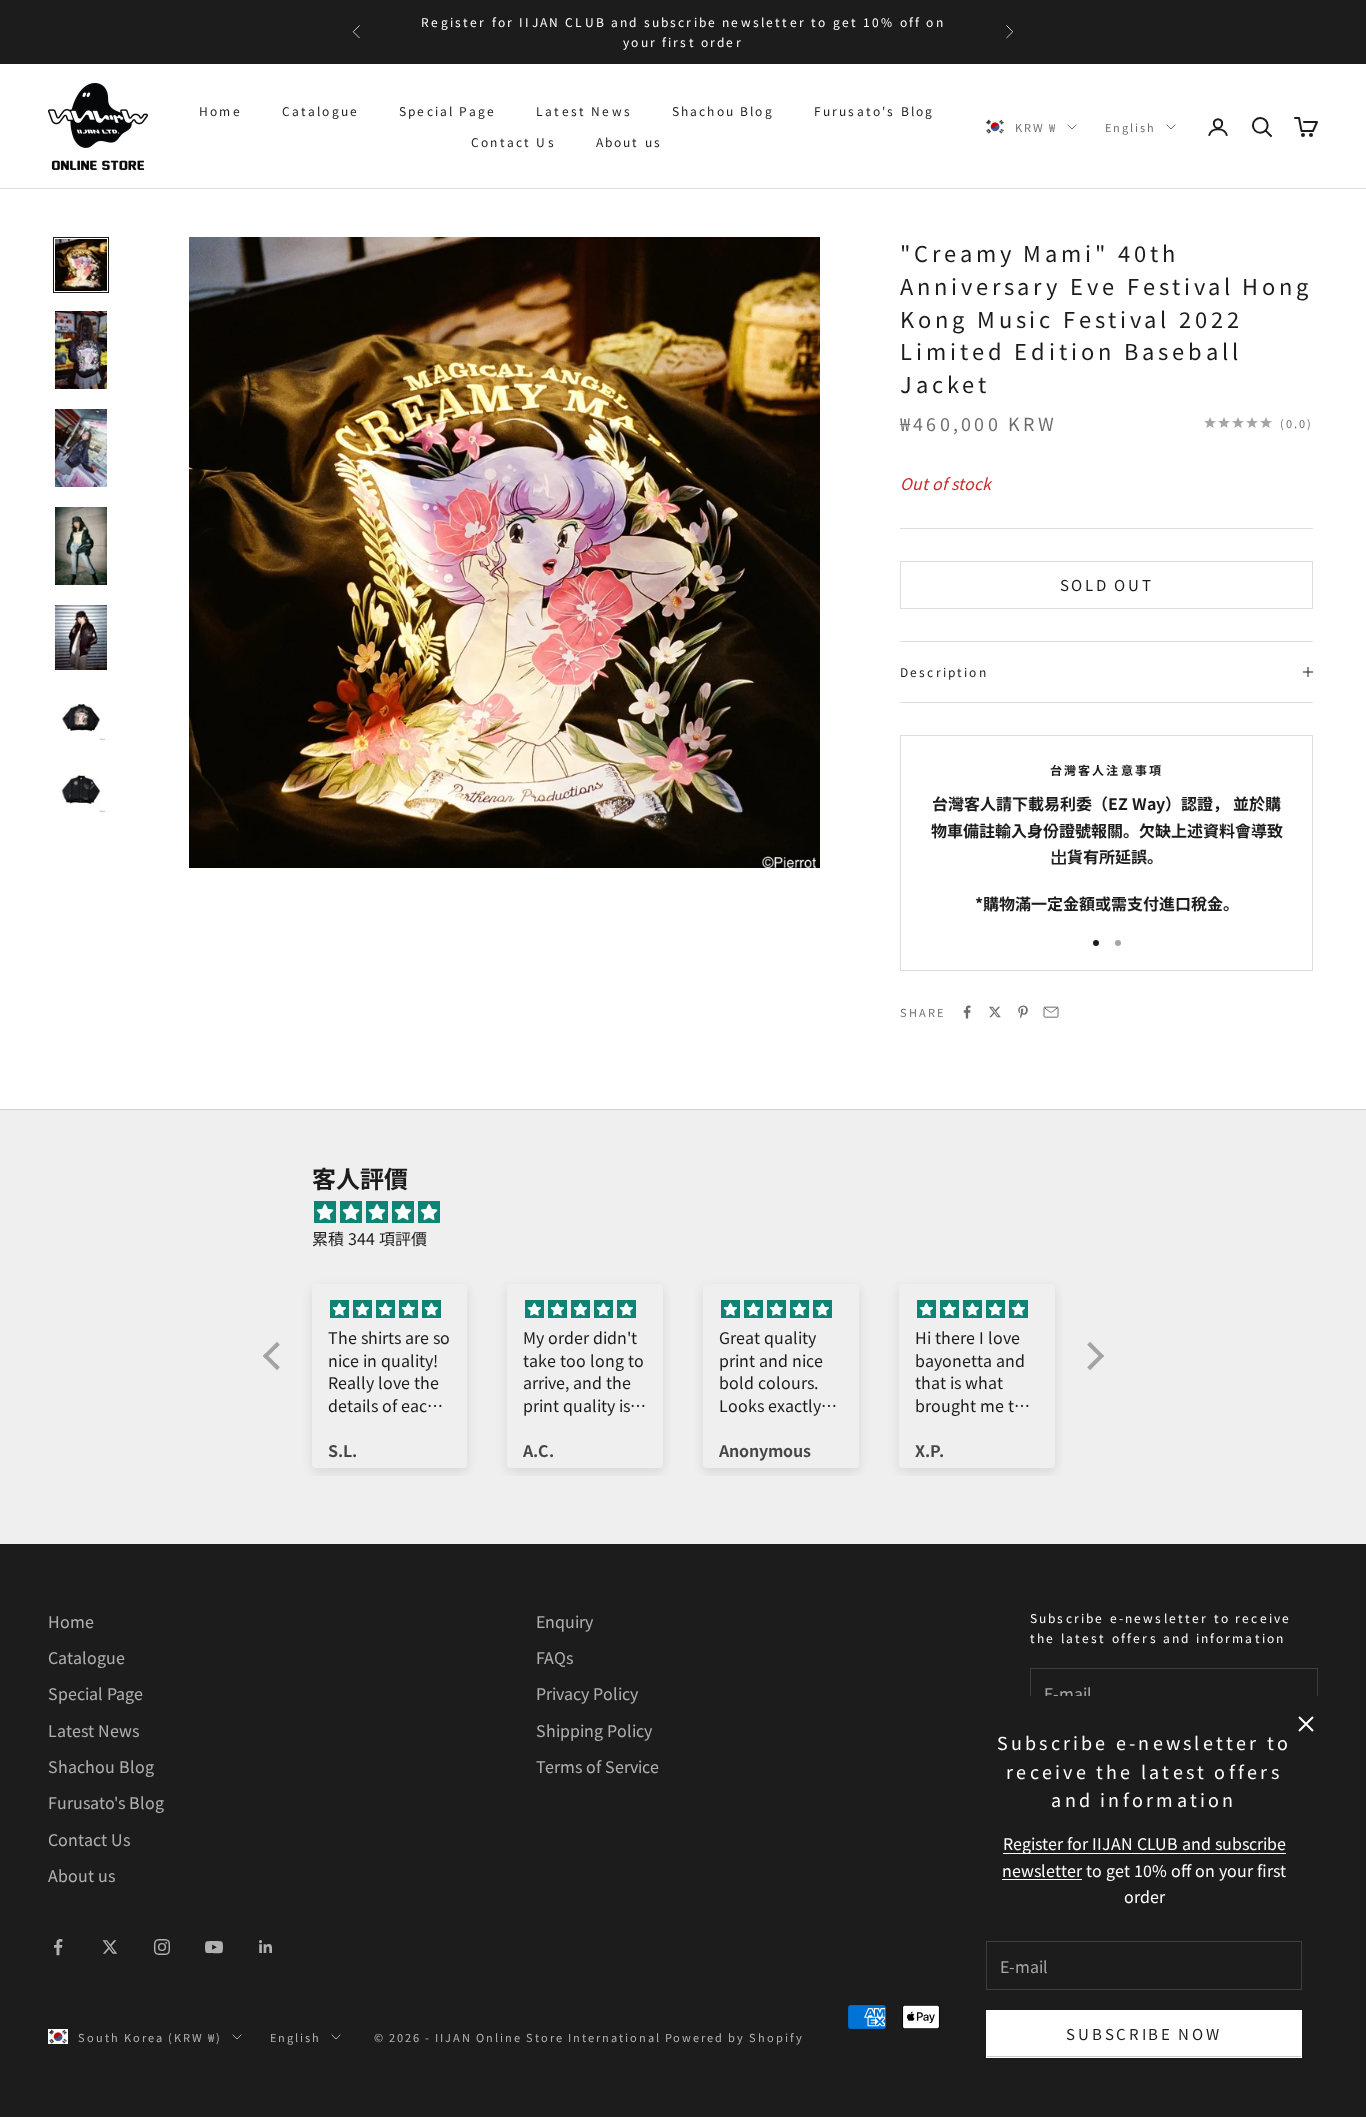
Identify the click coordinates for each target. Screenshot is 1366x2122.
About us (629, 141)
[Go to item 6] (81, 716)
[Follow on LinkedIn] (266, 1947)
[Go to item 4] (81, 546)
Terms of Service (597, 1766)
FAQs (554, 1657)
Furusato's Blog (874, 110)
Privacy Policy (587, 1693)
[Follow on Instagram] (162, 1947)
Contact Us (513, 141)
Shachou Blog (723, 110)
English (1130, 127)
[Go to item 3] (81, 448)
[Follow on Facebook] (58, 1947)
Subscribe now (1143, 2033)
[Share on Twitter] (995, 1012)
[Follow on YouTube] (214, 1947)
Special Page (447, 110)
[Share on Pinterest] (1023, 1012)
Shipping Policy (594, 1730)
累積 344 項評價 (369, 1238)
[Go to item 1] (81, 265)
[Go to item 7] (81, 788)
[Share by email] (1051, 1012)
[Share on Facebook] (967, 1012)
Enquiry (564, 1621)
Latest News (584, 110)
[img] (693, 1211)
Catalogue (320, 110)
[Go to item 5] (81, 637)
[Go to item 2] (81, 350)
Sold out (1107, 584)
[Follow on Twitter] (110, 1947)
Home (220, 110)
